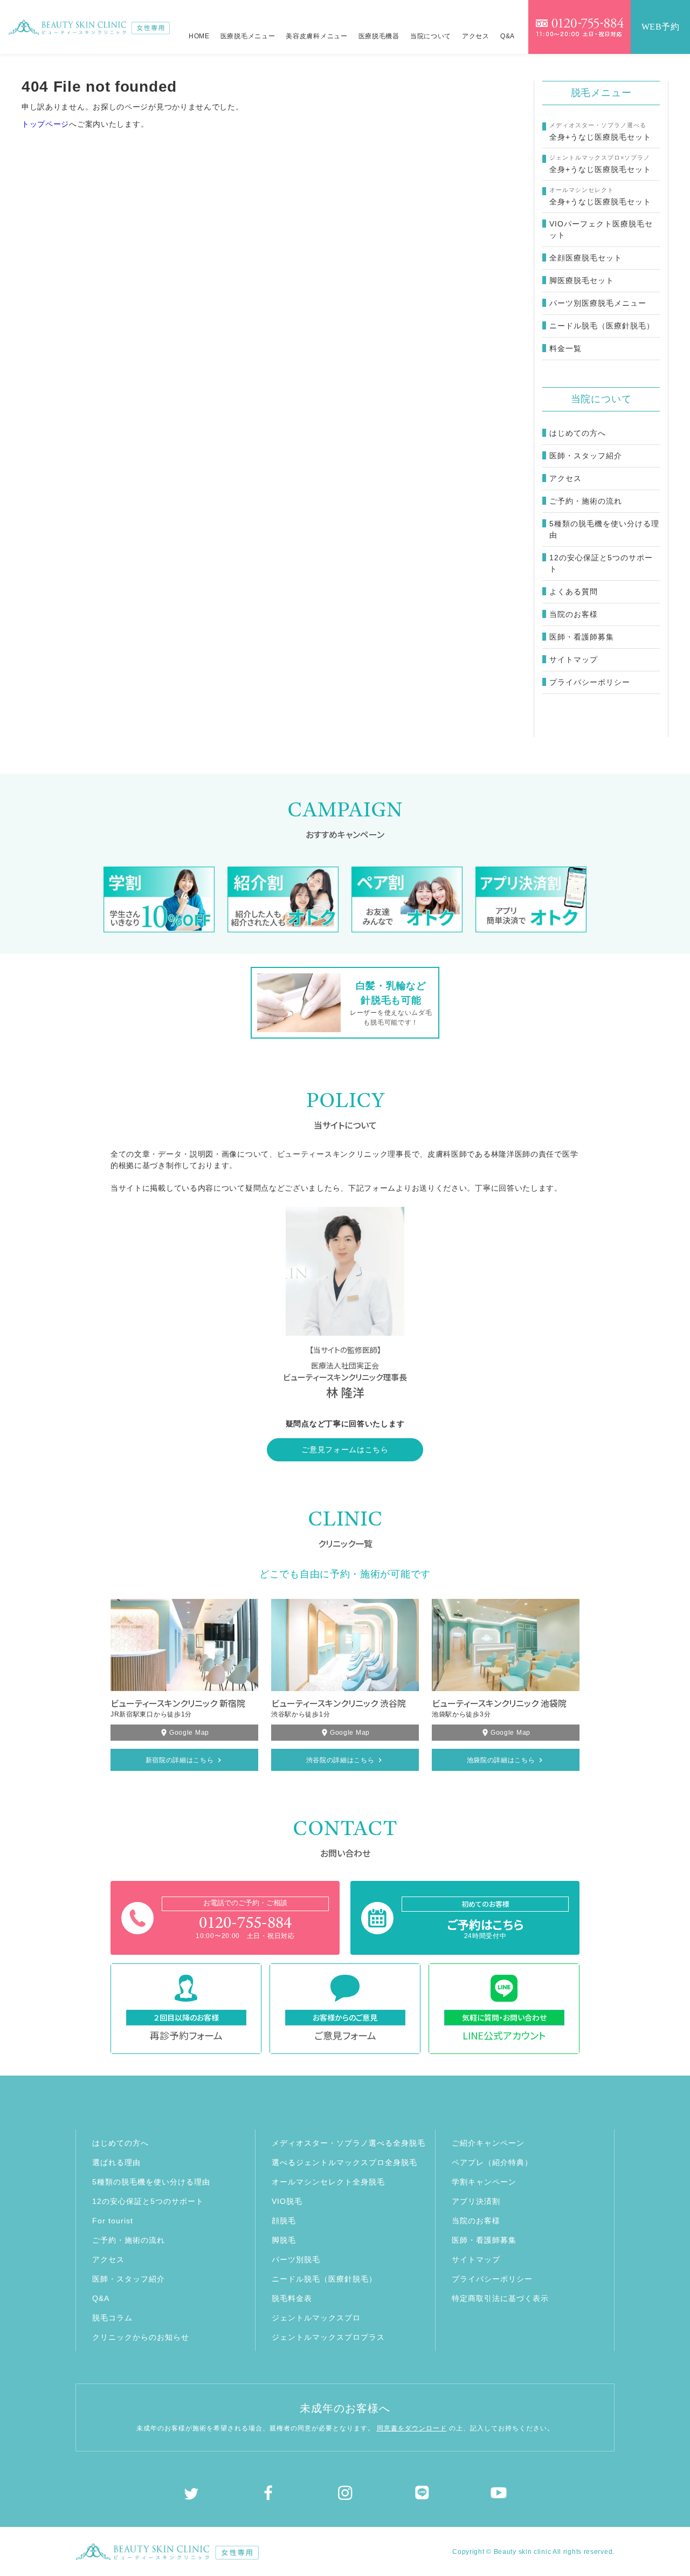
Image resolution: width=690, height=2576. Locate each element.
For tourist (113, 2221)
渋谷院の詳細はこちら (340, 1760)
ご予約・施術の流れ (586, 501)
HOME (199, 36)
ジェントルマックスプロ (316, 2318)
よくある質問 (574, 592)
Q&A (508, 36)
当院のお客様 (574, 614)
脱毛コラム (112, 2318)
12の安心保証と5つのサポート (601, 563)
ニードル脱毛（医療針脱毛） (324, 2279)
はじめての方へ (578, 433)
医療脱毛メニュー (248, 36)
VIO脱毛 (287, 2201)
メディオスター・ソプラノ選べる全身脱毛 (349, 2143)
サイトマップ (574, 660)
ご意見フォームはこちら (345, 1450)
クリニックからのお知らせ (141, 2337)
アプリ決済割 (476, 2201)
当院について (431, 36)
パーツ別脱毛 (296, 2259)
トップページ (45, 124)
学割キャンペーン (484, 2182)
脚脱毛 (284, 2240)
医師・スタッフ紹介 (586, 456)
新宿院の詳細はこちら (180, 1760)
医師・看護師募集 (582, 637)
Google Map (189, 1733)
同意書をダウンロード (412, 2428)
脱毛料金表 (292, 2298)
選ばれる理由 (116, 2162)
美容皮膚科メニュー (316, 36)
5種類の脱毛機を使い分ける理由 (604, 529)
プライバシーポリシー (590, 682)
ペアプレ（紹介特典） (492, 2162)
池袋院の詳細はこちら (501, 1760)
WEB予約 (661, 27)
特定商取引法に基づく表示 (500, 2298)
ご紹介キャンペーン (488, 2143)
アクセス (476, 36)
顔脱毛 (284, 2221)
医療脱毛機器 (379, 36)
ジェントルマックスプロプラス (328, 2337)
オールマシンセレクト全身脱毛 (328, 2182)
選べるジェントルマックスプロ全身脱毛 (344, 2162)
